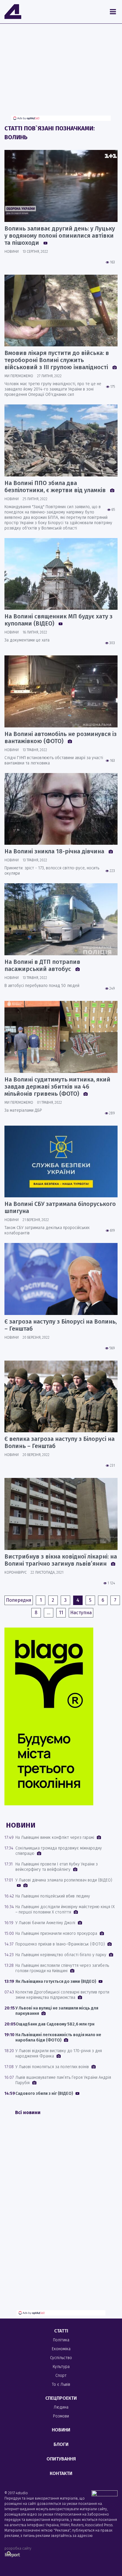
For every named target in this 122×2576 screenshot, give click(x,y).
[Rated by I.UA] (105, 2495)
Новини (61, 2430)
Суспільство (61, 2358)
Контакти (61, 2473)
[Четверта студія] (13, 12)
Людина (61, 2407)
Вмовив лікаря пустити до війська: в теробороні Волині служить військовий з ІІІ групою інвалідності (57, 360)
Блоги (61, 2444)
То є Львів (61, 2384)
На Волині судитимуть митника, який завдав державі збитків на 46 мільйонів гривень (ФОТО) (57, 1087)
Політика (61, 2340)
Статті (61, 2331)
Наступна (81, 1613)
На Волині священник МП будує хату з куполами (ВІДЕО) (58, 620)
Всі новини (28, 2112)
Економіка (61, 2349)
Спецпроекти (61, 2398)
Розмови (61, 2416)
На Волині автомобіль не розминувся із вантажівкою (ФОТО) (61, 737)
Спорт (61, 2376)
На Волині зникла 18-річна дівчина (55, 851)
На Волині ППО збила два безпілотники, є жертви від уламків (56, 487)
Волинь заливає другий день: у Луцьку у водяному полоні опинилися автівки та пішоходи (60, 236)
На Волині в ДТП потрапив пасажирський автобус (42, 965)
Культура (61, 2367)
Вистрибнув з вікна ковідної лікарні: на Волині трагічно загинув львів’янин (61, 1560)
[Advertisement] (61, 74)
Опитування (61, 2459)
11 (61, 1613)
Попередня (19, 1600)
